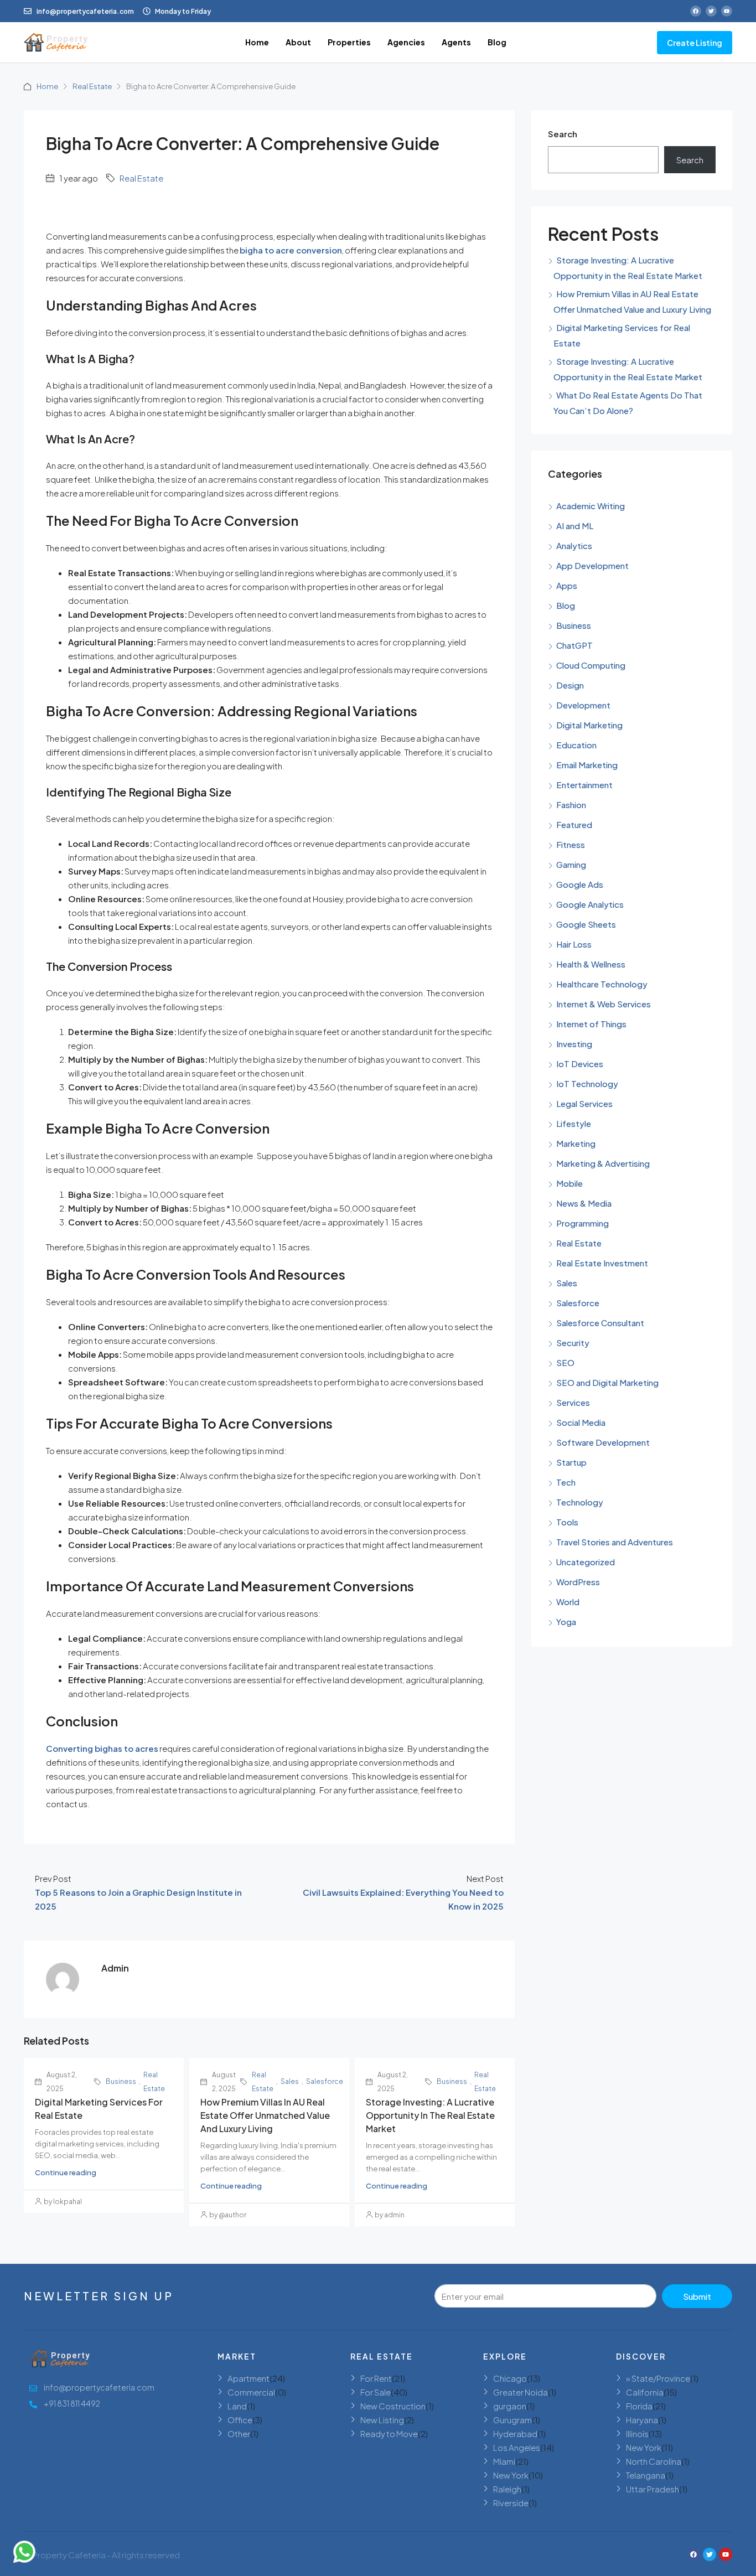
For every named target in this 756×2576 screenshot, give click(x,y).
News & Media (584, 1203)
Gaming (571, 864)
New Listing (382, 2420)
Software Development (603, 1442)
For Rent (376, 2378)
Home (257, 42)
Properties (349, 42)
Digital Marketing (589, 725)
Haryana (642, 2420)
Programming (582, 1223)
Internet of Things (591, 1024)
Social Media (581, 1422)
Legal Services (584, 1103)
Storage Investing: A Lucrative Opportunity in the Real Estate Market (430, 2115)
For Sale (376, 2392)
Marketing (576, 1143)
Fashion (571, 805)
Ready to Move (389, 2433)
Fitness (571, 844)
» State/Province (658, 2378)
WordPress (578, 1582)
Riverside (511, 2503)
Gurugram (512, 2420)
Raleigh (507, 2489)
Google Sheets (586, 924)
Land (237, 2406)
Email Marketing (587, 765)
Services (573, 1402)
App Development (592, 565)
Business (121, 2081)
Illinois (637, 2433)
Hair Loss (574, 944)
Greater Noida (521, 2392)
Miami (504, 2461)
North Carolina (654, 2461)
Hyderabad (515, 2433)
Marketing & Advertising (603, 1163)
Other (239, 2433)
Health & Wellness (591, 964)
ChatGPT (574, 645)
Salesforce (325, 2081)
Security (573, 1343)
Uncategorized (586, 1562)
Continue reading (66, 2172)
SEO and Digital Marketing (607, 1382)
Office (240, 2420)
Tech (566, 1482)
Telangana (646, 2475)
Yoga (566, 1621)
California (645, 2392)
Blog (497, 42)
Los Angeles (517, 2447)
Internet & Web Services (604, 1004)
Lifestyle (574, 1123)
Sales (290, 2081)
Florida (639, 2406)
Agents (456, 42)
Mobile (569, 1183)
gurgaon (510, 2406)
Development (583, 705)
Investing (574, 1044)
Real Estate (92, 86)
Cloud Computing (591, 665)
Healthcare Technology (602, 984)
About (298, 42)
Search (563, 134)
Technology (580, 1502)
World (568, 1602)
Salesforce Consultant (600, 1323)
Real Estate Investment (602, 1263)
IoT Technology (587, 1083)
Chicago (510, 2378)
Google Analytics (590, 904)
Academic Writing (591, 506)
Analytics (574, 545)
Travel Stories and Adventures (615, 1542)
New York (511, 2475)
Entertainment (584, 785)
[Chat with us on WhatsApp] (24, 2552)
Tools (567, 1522)
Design (570, 685)
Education (576, 745)
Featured (574, 824)
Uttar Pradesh (653, 2489)
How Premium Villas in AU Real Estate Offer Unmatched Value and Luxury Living (265, 2115)
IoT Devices (580, 1064)
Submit (697, 2296)
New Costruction (393, 2406)
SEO (565, 1362)
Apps (567, 585)
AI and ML (575, 526)
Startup (571, 1462)
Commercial (251, 2392)
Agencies (406, 42)
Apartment (248, 2378)
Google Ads (580, 884)
